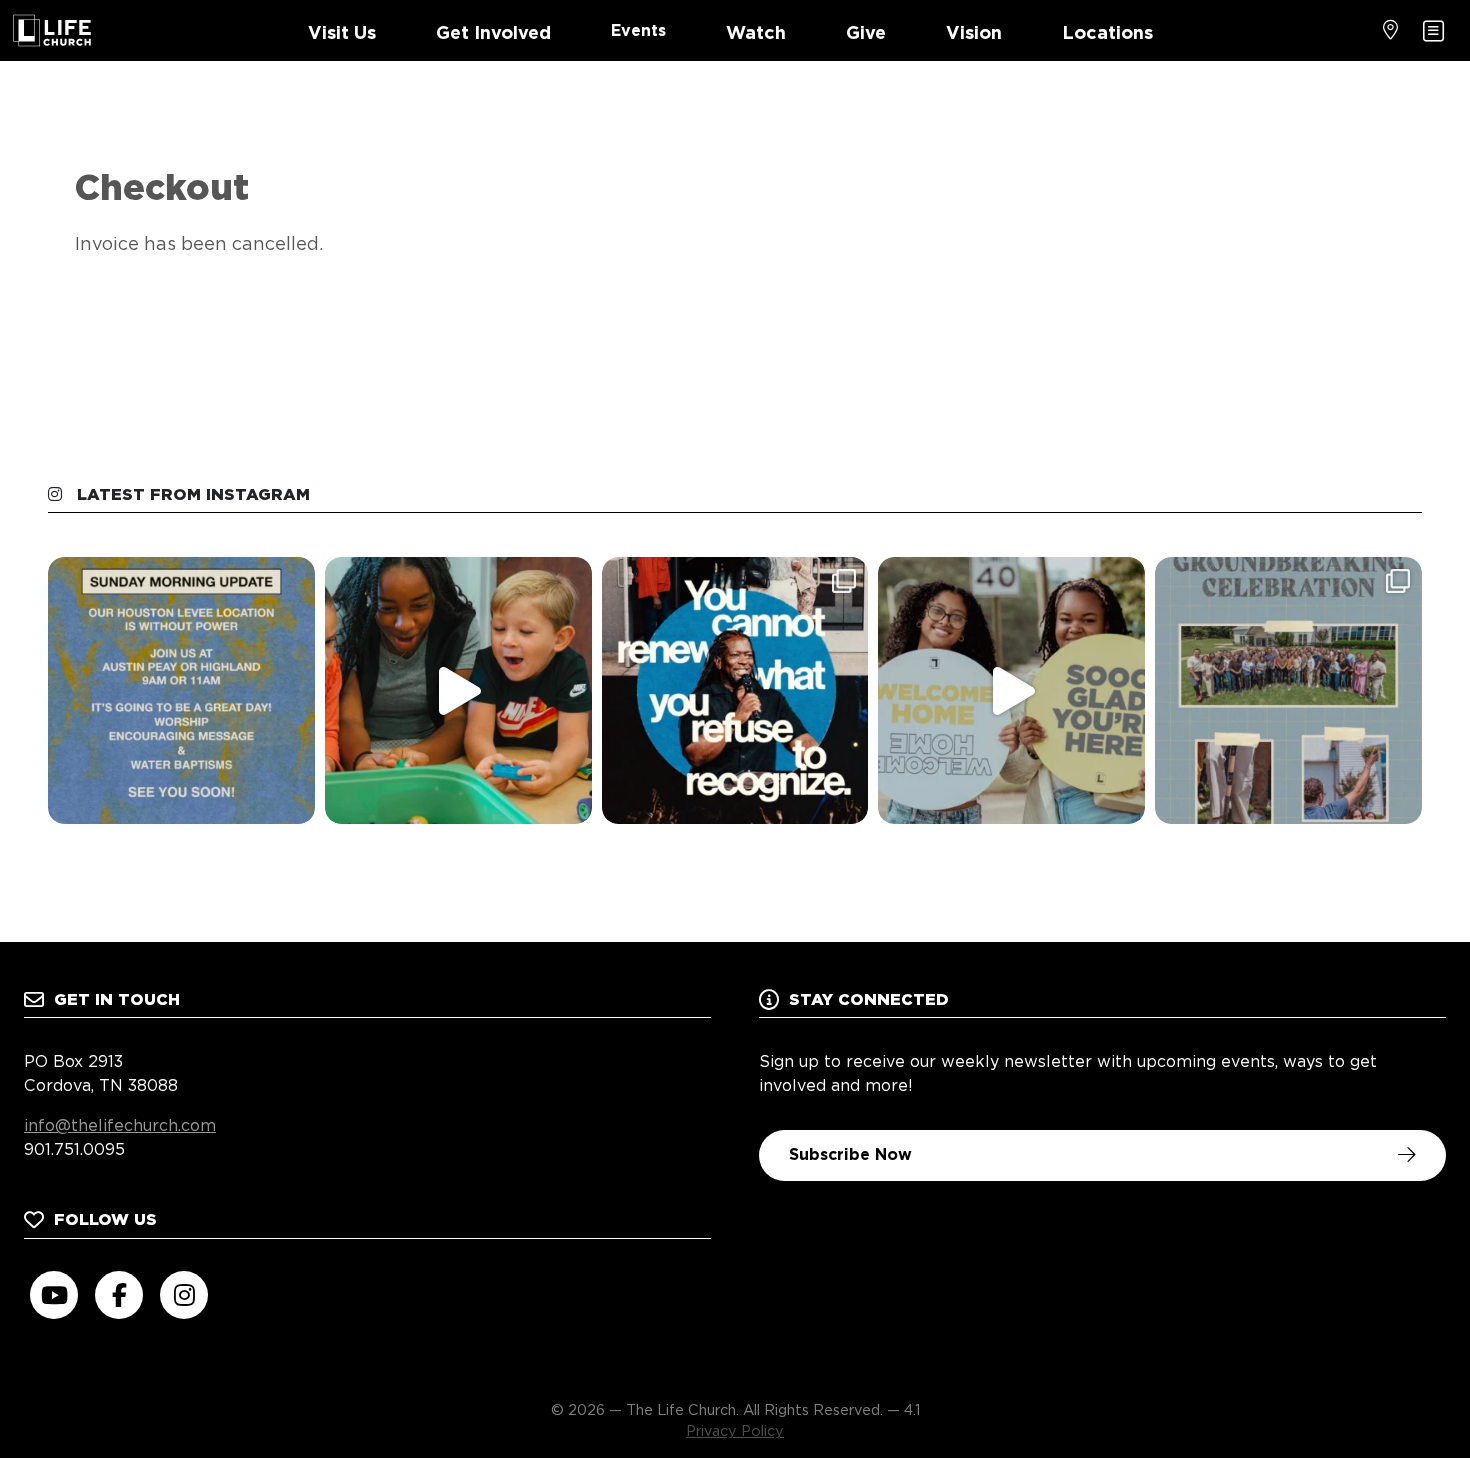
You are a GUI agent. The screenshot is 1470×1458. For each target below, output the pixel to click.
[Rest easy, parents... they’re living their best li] (458, 690)
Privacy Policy (735, 1430)
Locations (1107, 32)
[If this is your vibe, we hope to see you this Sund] (1011, 690)
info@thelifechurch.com (120, 1125)
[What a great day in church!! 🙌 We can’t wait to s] (735, 690)
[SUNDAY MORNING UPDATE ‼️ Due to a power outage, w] (181, 690)
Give (866, 32)
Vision (974, 32)
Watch (756, 32)
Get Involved (493, 32)
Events (638, 30)
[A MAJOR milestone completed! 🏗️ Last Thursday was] (1288, 690)
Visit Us (342, 32)
